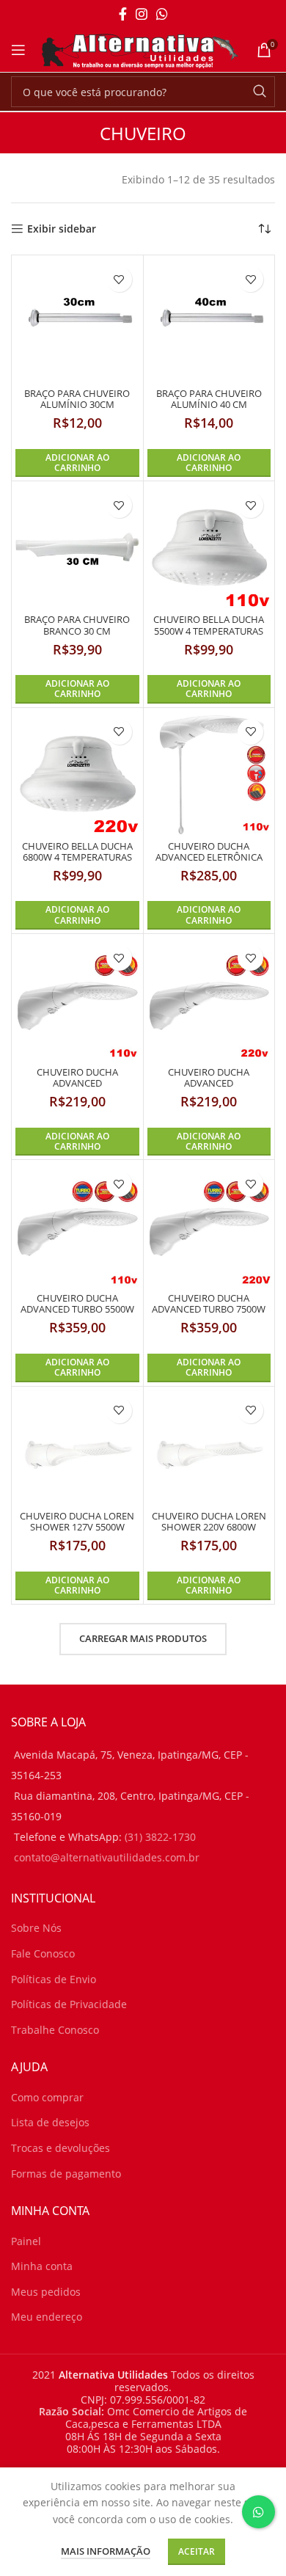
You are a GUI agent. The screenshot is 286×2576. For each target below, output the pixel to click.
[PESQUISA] (260, 92)
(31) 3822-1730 (160, 1837)
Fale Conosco (43, 1953)
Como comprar (47, 2097)
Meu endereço (47, 2317)
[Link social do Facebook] (123, 14)
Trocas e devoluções (60, 2148)
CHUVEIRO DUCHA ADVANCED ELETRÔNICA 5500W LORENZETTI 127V (209, 857)
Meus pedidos (46, 2292)
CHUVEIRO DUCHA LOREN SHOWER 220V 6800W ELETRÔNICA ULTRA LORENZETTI (209, 1533)
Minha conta (42, 2266)
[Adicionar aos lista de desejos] (119, 279)
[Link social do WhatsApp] (162, 14)
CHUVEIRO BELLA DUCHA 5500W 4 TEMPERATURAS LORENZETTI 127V (209, 631)
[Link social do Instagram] (142, 14)
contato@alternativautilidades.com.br (107, 1857)
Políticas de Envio (54, 1979)
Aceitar (197, 2551)
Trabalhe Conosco (55, 2030)
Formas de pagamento (66, 2174)
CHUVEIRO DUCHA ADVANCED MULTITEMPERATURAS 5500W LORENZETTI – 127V (77, 1089)
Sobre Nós (36, 1928)
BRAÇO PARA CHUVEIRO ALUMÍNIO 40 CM (209, 399)
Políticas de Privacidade (69, 2004)
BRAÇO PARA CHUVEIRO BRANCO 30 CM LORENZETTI (77, 631)
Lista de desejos (50, 2122)
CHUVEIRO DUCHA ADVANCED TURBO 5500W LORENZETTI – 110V (77, 1309)
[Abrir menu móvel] (18, 50)
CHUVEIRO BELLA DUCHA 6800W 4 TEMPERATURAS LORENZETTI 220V (77, 857)
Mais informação (106, 2551)
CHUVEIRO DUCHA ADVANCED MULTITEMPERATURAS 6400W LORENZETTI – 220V (209, 1089)
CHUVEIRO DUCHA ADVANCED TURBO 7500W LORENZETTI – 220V (209, 1309)
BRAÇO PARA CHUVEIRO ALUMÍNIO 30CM (77, 399)
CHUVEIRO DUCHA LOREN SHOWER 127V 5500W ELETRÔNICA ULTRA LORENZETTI (77, 1533)
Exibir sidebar (62, 229)
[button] (77, 463)
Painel (26, 2241)
